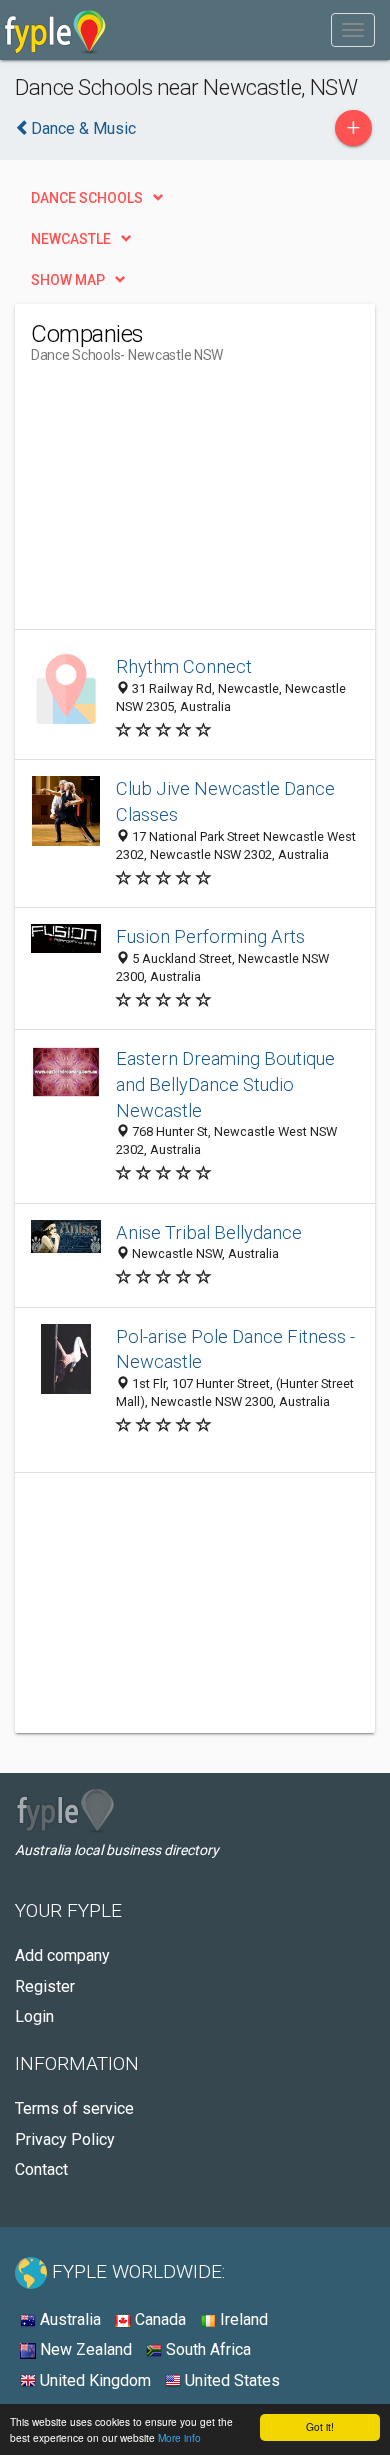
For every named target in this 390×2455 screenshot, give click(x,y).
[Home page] (55, 30)
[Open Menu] (353, 30)
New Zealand (84, 2349)
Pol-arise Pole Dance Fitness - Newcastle (235, 1349)
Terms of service (74, 2108)
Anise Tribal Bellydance (209, 1232)
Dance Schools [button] (87, 198)
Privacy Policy (65, 2139)
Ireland (242, 2319)
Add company (62, 1955)
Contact (41, 2169)
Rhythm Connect (184, 666)
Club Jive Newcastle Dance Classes (225, 801)
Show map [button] (68, 280)
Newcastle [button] (71, 239)
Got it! (320, 2426)
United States (230, 2380)
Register (45, 1986)
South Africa (206, 2349)
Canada (158, 2319)
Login (34, 2016)
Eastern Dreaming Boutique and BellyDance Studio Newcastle (225, 1084)
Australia (68, 2319)
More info (179, 2437)
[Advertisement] (181, 504)
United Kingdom (93, 2380)
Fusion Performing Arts (210, 936)
